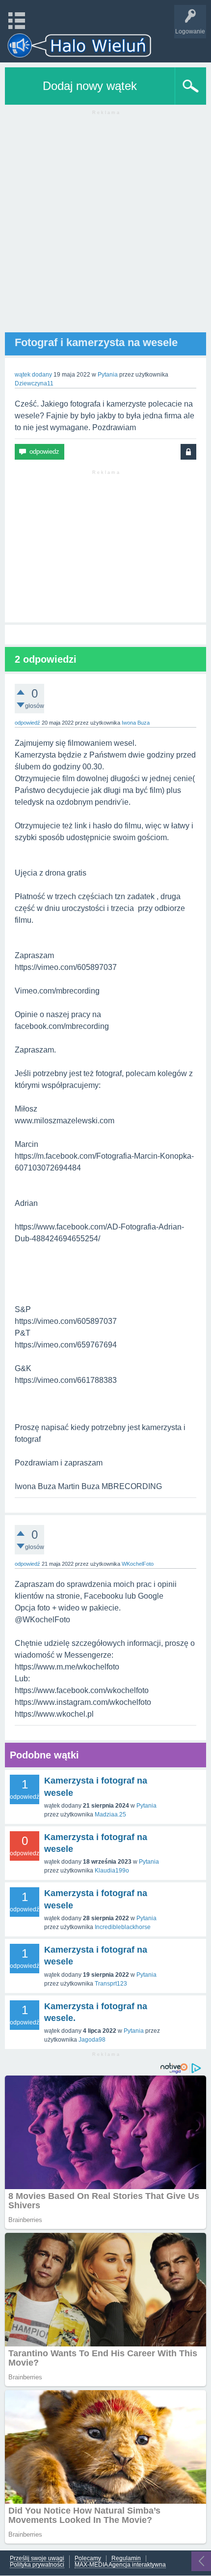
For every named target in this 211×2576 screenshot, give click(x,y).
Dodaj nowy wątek (90, 86)
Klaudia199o (112, 1871)
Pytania (108, 375)
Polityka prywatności (37, 2565)
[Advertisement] (105, 227)
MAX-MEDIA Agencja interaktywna (120, 2565)
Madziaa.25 (110, 1815)
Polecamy (88, 2559)
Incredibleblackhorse (123, 1927)
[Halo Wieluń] (79, 45)
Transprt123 (111, 1984)
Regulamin (126, 2559)
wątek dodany (33, 375)
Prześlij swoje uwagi (37, 2559)
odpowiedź (27, 723)
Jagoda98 (92, 2040)
